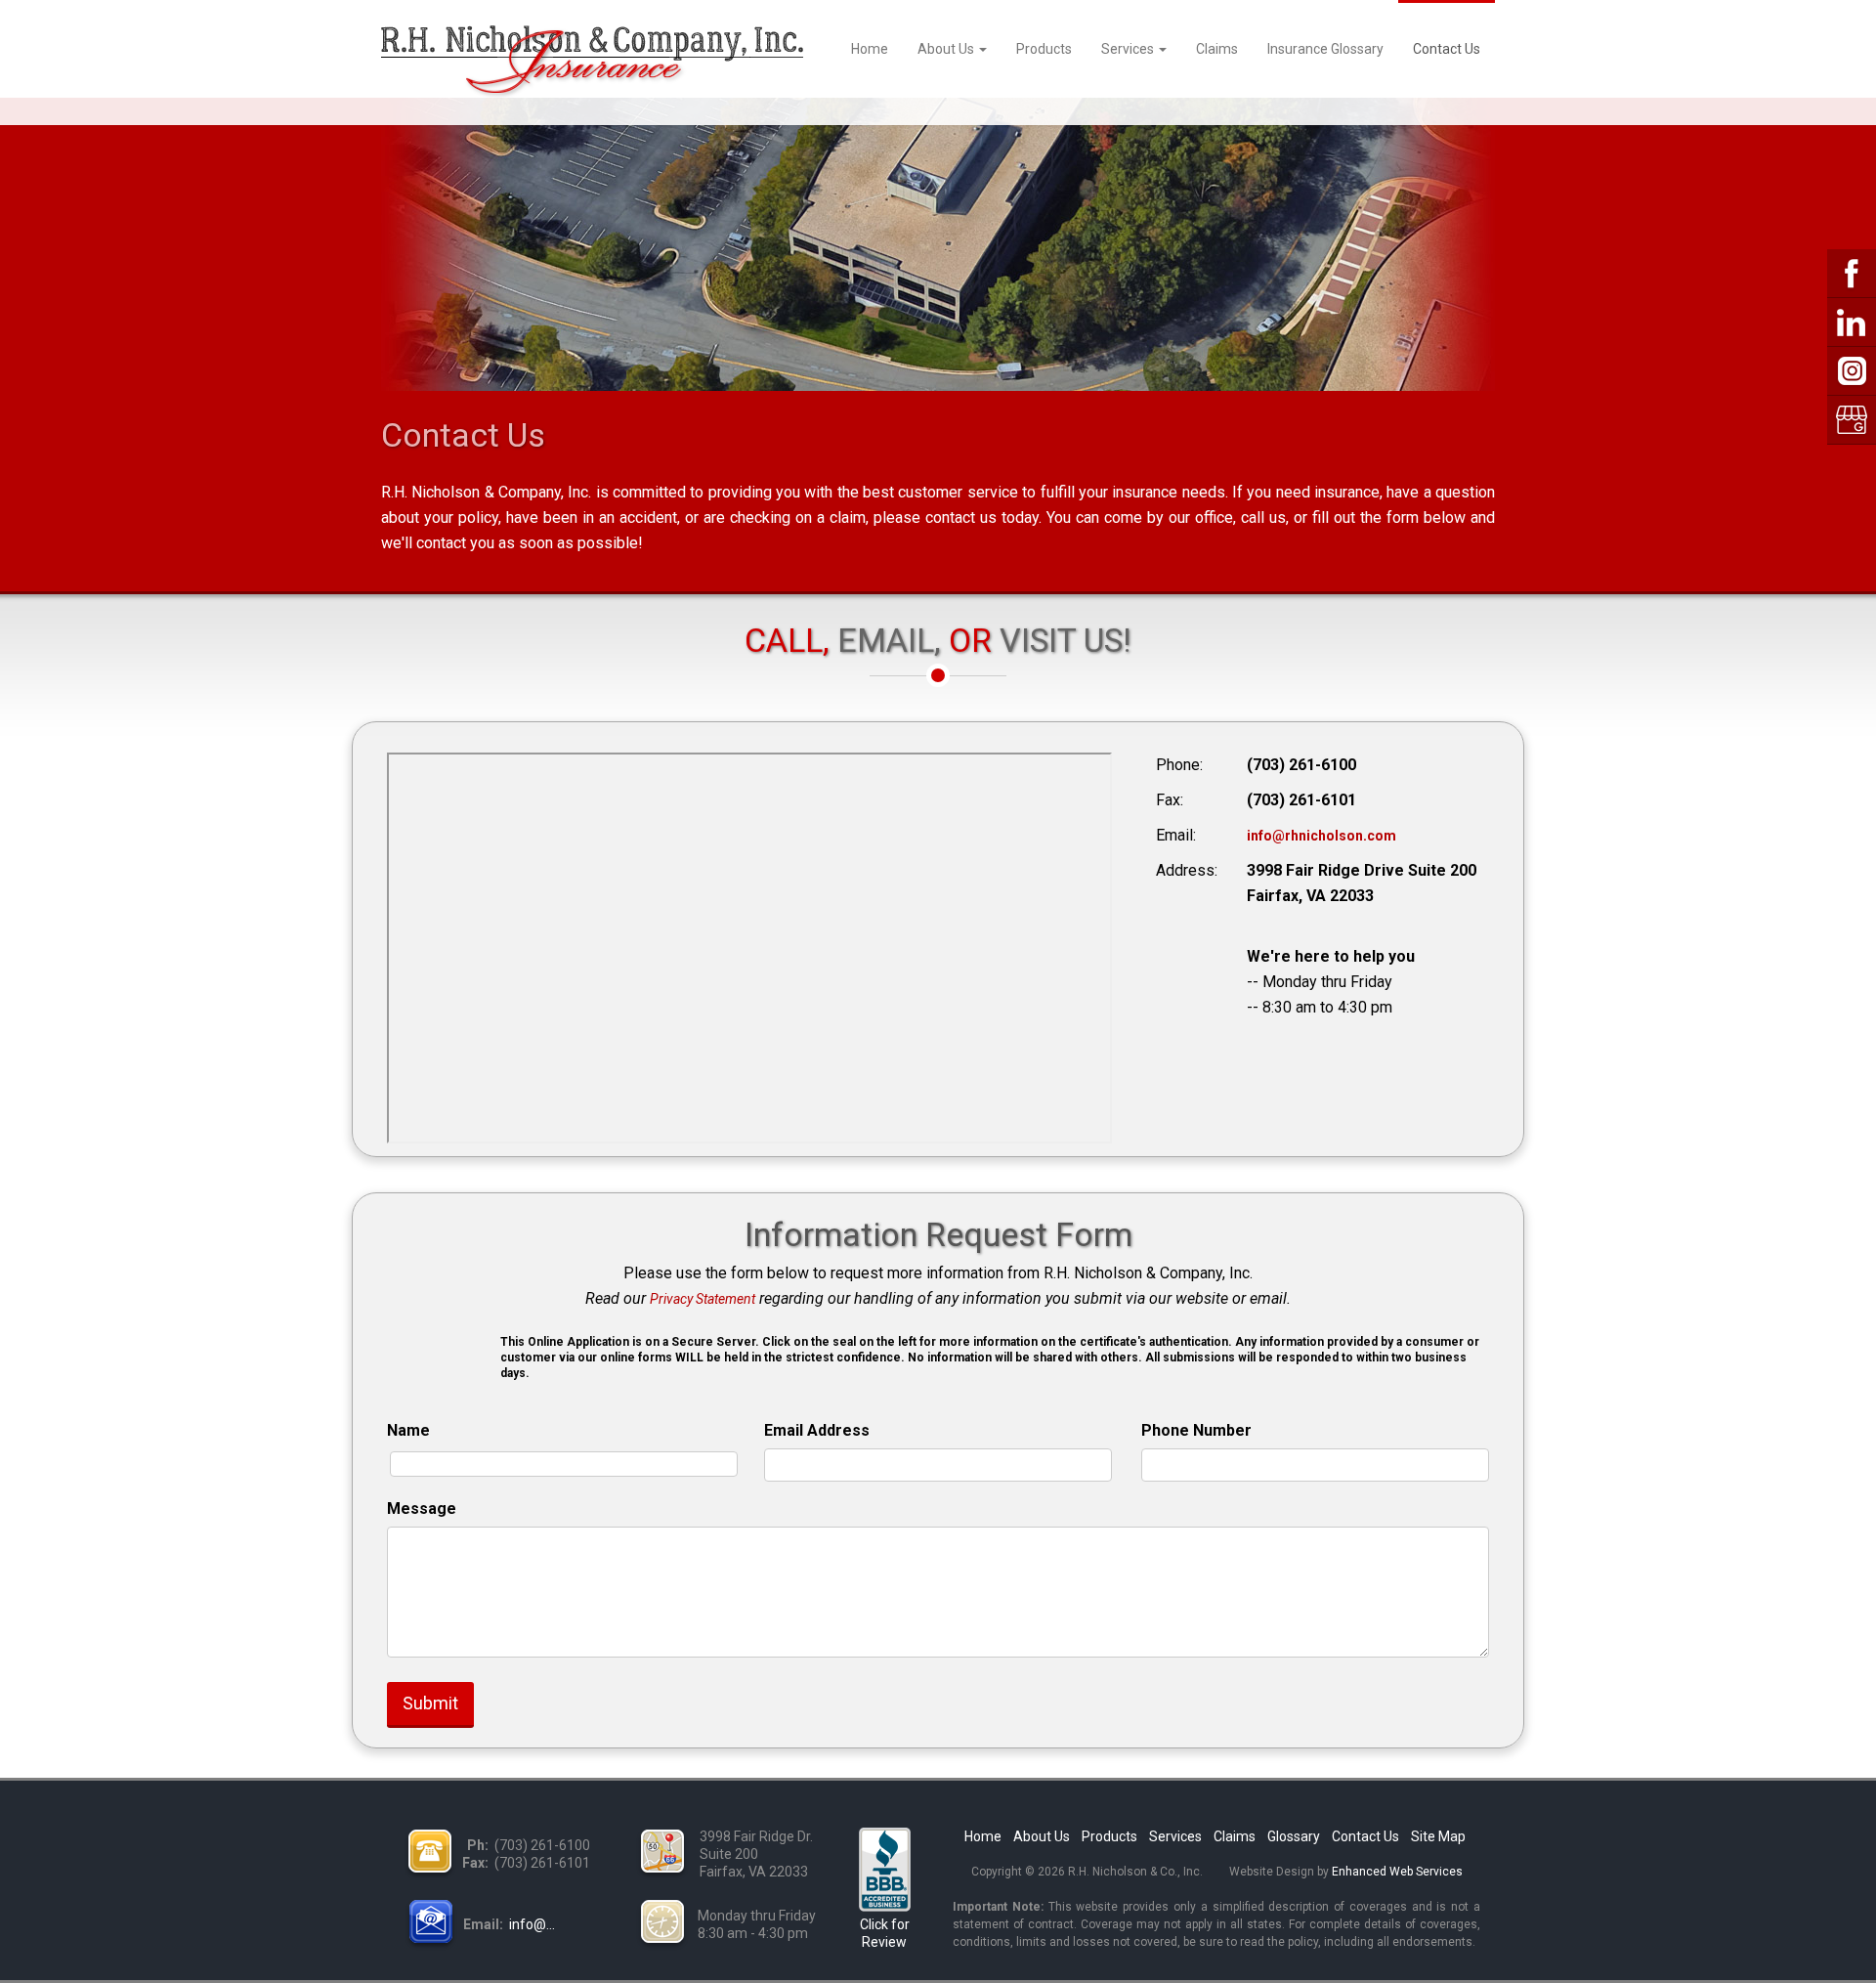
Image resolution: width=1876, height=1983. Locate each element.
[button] (436, 1357)
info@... (532, 1924)
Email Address (817, 1430)
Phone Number (1196, 1430)
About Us (947, 49)
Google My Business (1852, 420)
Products (1044, 49)
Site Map (1438, 1836)
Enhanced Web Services (1397, 1872)
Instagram (1852, 371)
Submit (430, 1703)
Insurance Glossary (1325, 49)
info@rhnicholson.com (1322, 836)
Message (422, 1509)
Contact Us (1447, 49)
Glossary (1294, 1836)
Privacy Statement (703, 1299)
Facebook (1852, 274)
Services (1129, 49)
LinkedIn (1852, 323)
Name (408, 1430)
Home (870, 49)
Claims (1217, 49)
